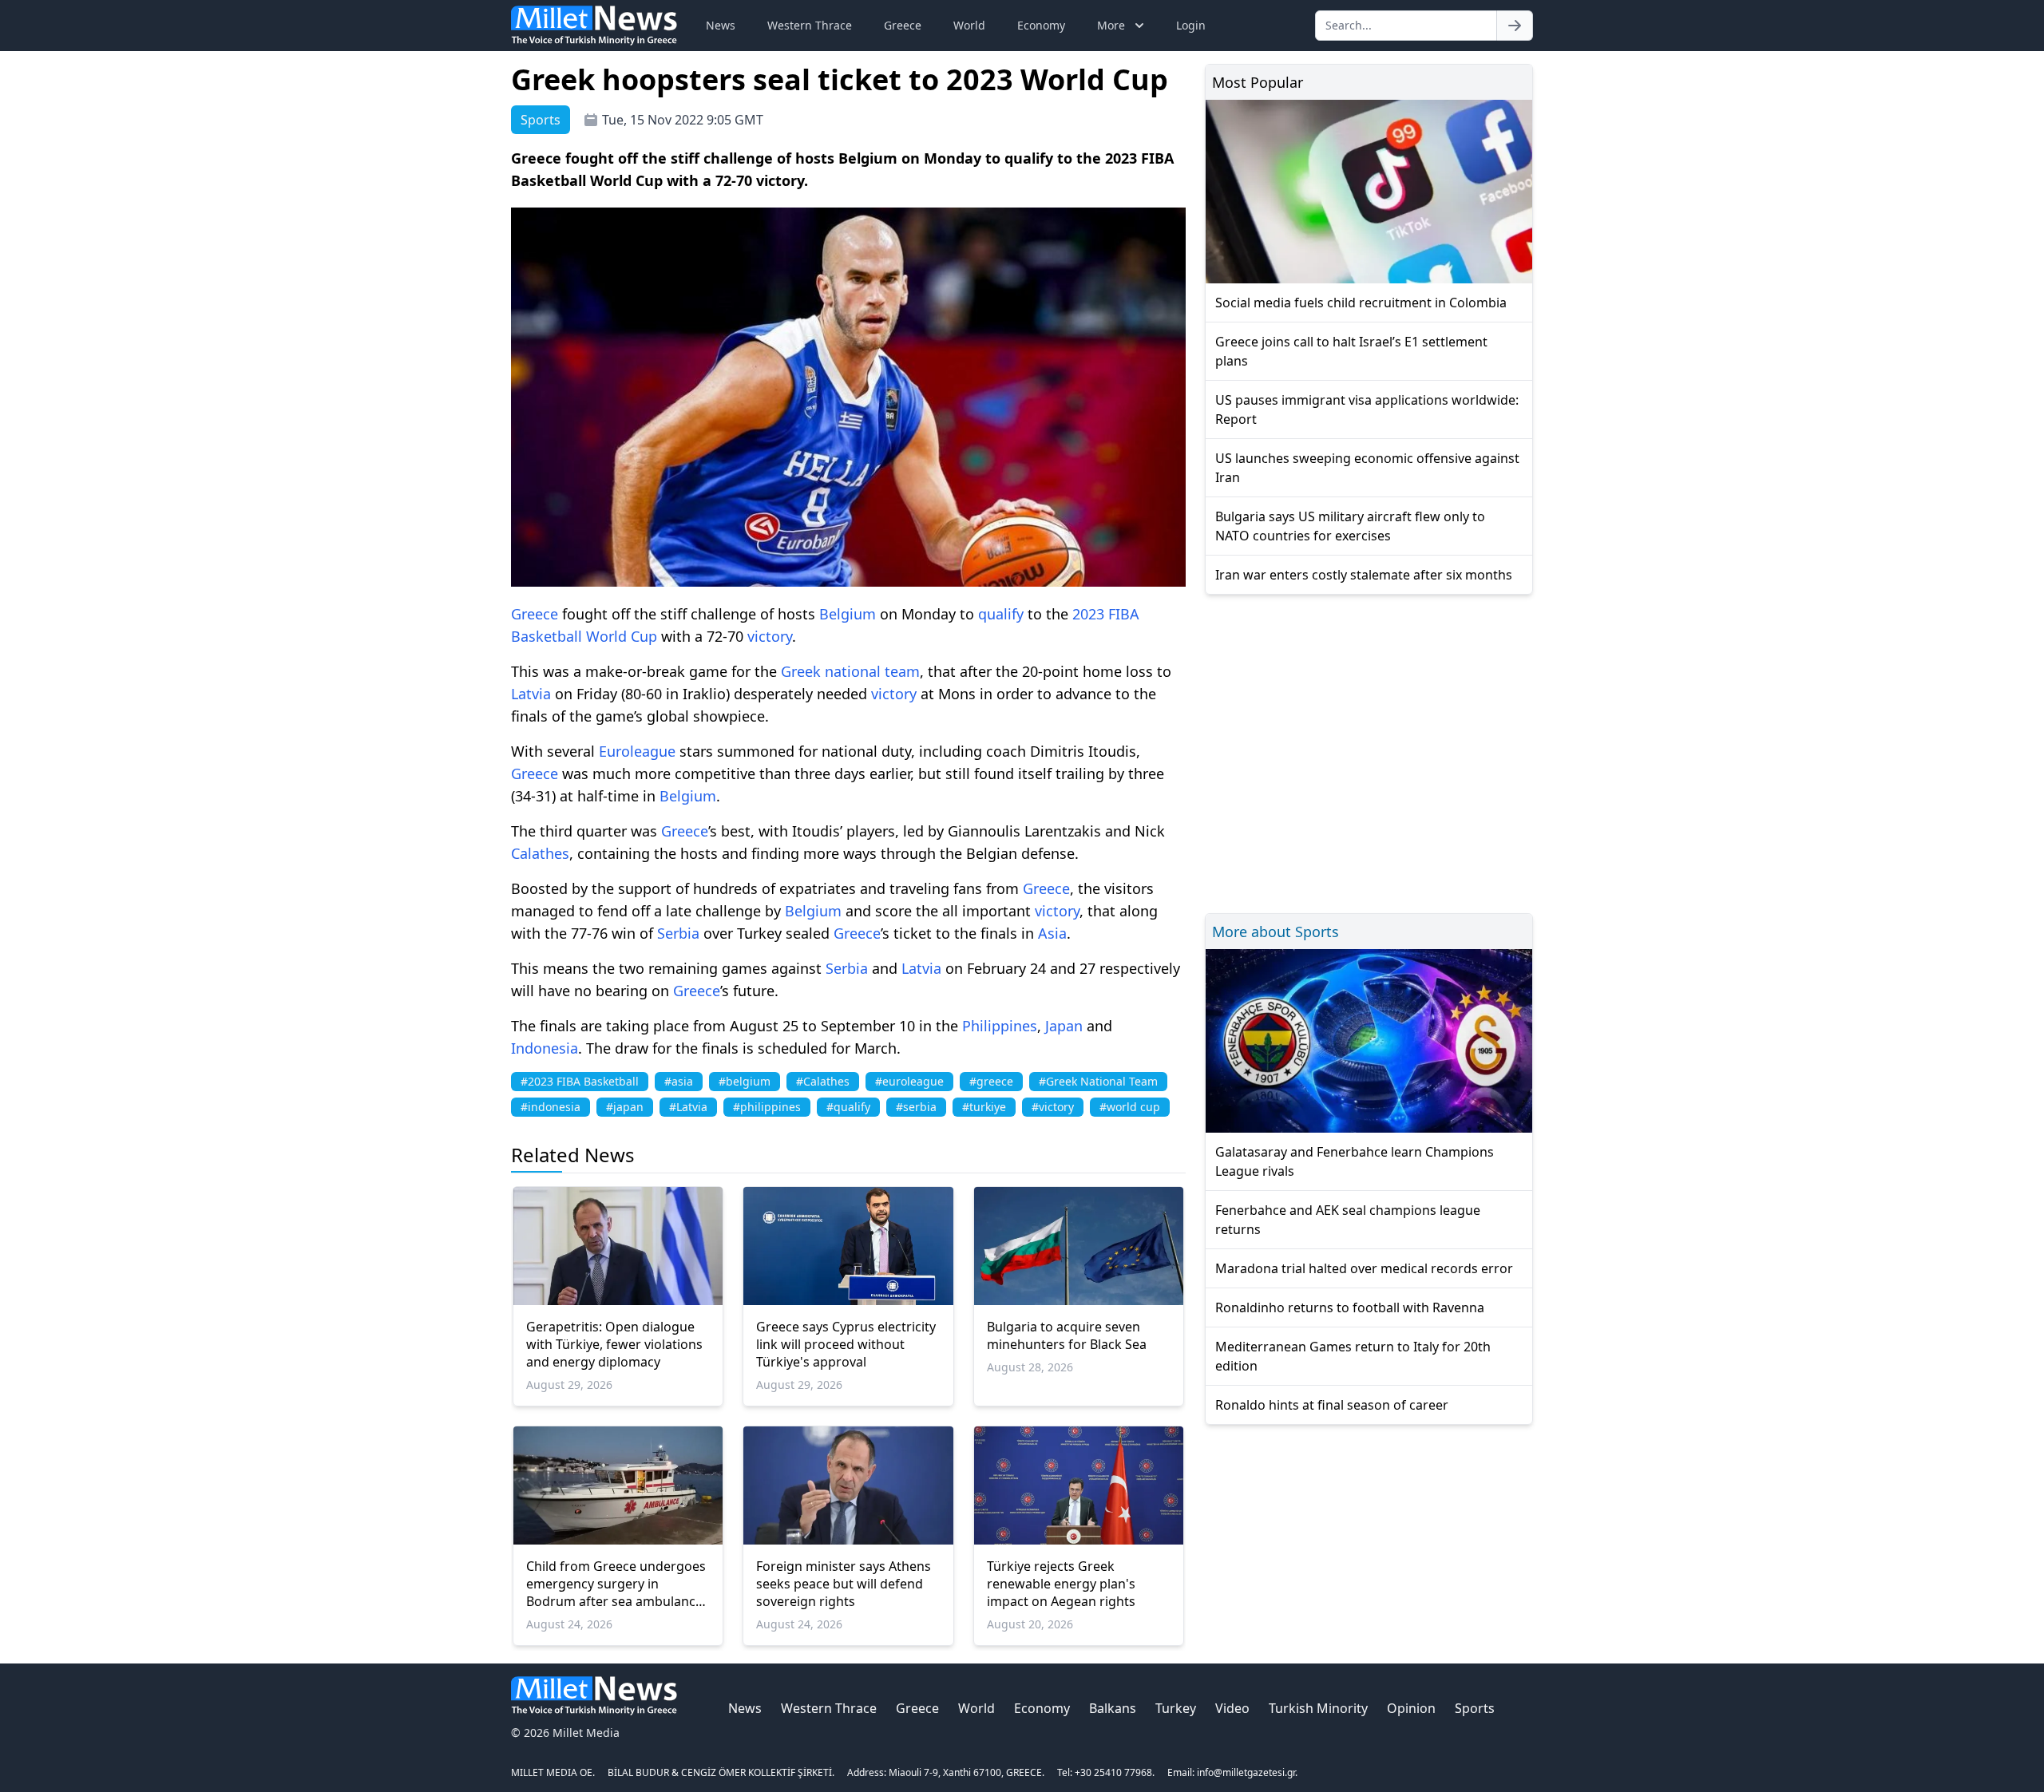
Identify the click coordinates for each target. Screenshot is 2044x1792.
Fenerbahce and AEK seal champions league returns (1348, 1220)
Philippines (1000, 1026)
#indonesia (551, 1107)
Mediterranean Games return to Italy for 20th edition (1353, 1356)
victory (770, 636)
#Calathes (823, 1081)
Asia (1052, 933)
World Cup (622, 636)
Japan (1064, 1026)
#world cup (1130, 1107)
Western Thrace (810, 25)
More (1111, 25)
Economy (1041, 25)
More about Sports (1276, 932)
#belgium (745, 1081)
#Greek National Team (1098, 1081)
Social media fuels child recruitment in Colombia (1361, 303)
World (969, 25)
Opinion (1411, 1708)
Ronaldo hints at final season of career (1332, 1405)
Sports (1475, 1708)
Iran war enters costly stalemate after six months (1364, 575)
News (721, 25)
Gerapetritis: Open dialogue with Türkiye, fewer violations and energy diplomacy (614, 1344)
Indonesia (545, 1048)
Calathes (540, 853)
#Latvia (688, 1107)
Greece (903, 25)
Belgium (848, 614)
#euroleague (909, 1081)
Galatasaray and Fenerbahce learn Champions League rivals (1355, 1161)
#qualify (848, 1107)
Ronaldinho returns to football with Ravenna (1350, 1307)
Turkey (1176, 1708)
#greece (991, 1081)
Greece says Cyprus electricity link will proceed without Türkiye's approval (846, 1344)
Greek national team (850, 671)
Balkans (1113, 1708)
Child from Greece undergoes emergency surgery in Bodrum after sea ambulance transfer (616, 1584)
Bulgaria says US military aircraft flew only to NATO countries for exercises (1350, 526)
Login (1191, 25)
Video (1232, 1708)
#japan (625, 1107)
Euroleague (637, 751)
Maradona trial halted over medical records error (1364, 1268)
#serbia (916, 1107)
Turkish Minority (1318, 1708)
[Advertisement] (1369, 752)
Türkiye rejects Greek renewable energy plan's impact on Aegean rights (1061, 1584)
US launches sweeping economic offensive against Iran (1367, 468)
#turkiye (984, 1107)
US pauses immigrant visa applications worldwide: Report (1367, 409)
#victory (1053, 1107)
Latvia (531, 694)
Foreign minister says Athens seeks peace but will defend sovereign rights (844, 1584)
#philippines (767, 1107)
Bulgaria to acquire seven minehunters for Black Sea (1067, 1335)
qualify (1001, 614)
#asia (679, 1081)
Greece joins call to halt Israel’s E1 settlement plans (1351, 351)
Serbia (678, 933)
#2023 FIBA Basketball (580, 1081)
